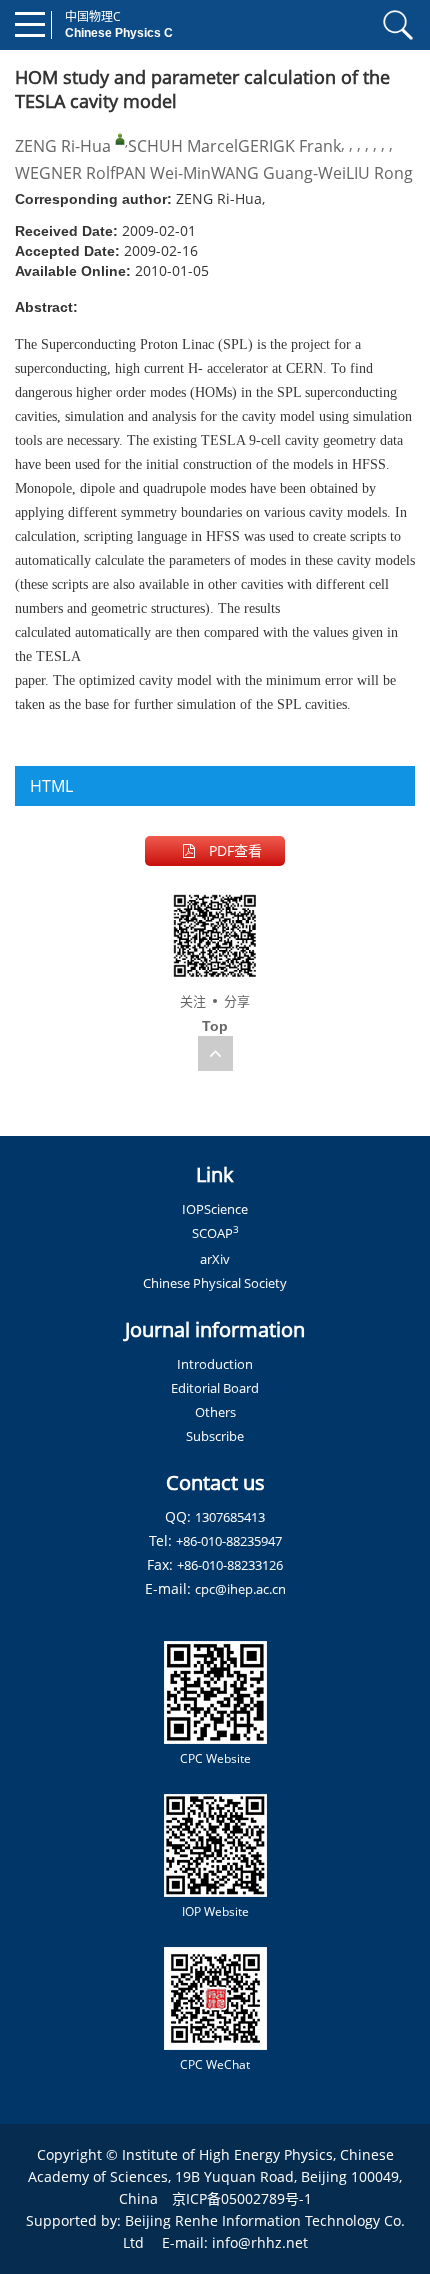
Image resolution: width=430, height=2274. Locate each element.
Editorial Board (215, 1388)
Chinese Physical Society (215, 1283)
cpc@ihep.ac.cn (240, 1589)
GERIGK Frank (289, 146)
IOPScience (215, 1209)
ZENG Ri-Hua (63, 146)
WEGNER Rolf (65, 173)
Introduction (215, 1364)
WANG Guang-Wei (278, 173)
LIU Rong (379, 173)
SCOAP (215, 1233)
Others (215, 1412)
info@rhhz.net (260, 2242)
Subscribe (215, 1436)
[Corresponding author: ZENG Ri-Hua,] (120, 139)
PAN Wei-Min (163, 173)
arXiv (215, 1259)
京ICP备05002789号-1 (242, 2198)
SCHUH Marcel (183, 146)
